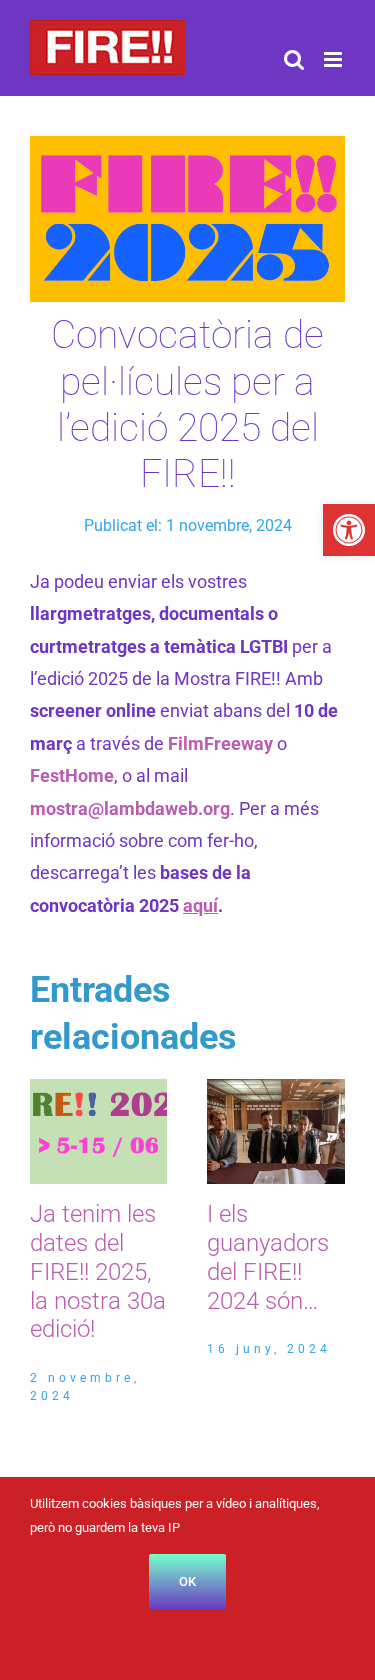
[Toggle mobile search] (294, 59)
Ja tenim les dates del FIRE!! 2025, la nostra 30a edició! (98, 1271)
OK (187, 1581)
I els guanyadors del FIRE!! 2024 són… (268, 1257)
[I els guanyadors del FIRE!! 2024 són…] (276, 1089)
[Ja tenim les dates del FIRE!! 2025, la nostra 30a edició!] (99, 1089)
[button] (349, 530)
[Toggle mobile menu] (334, 59)
